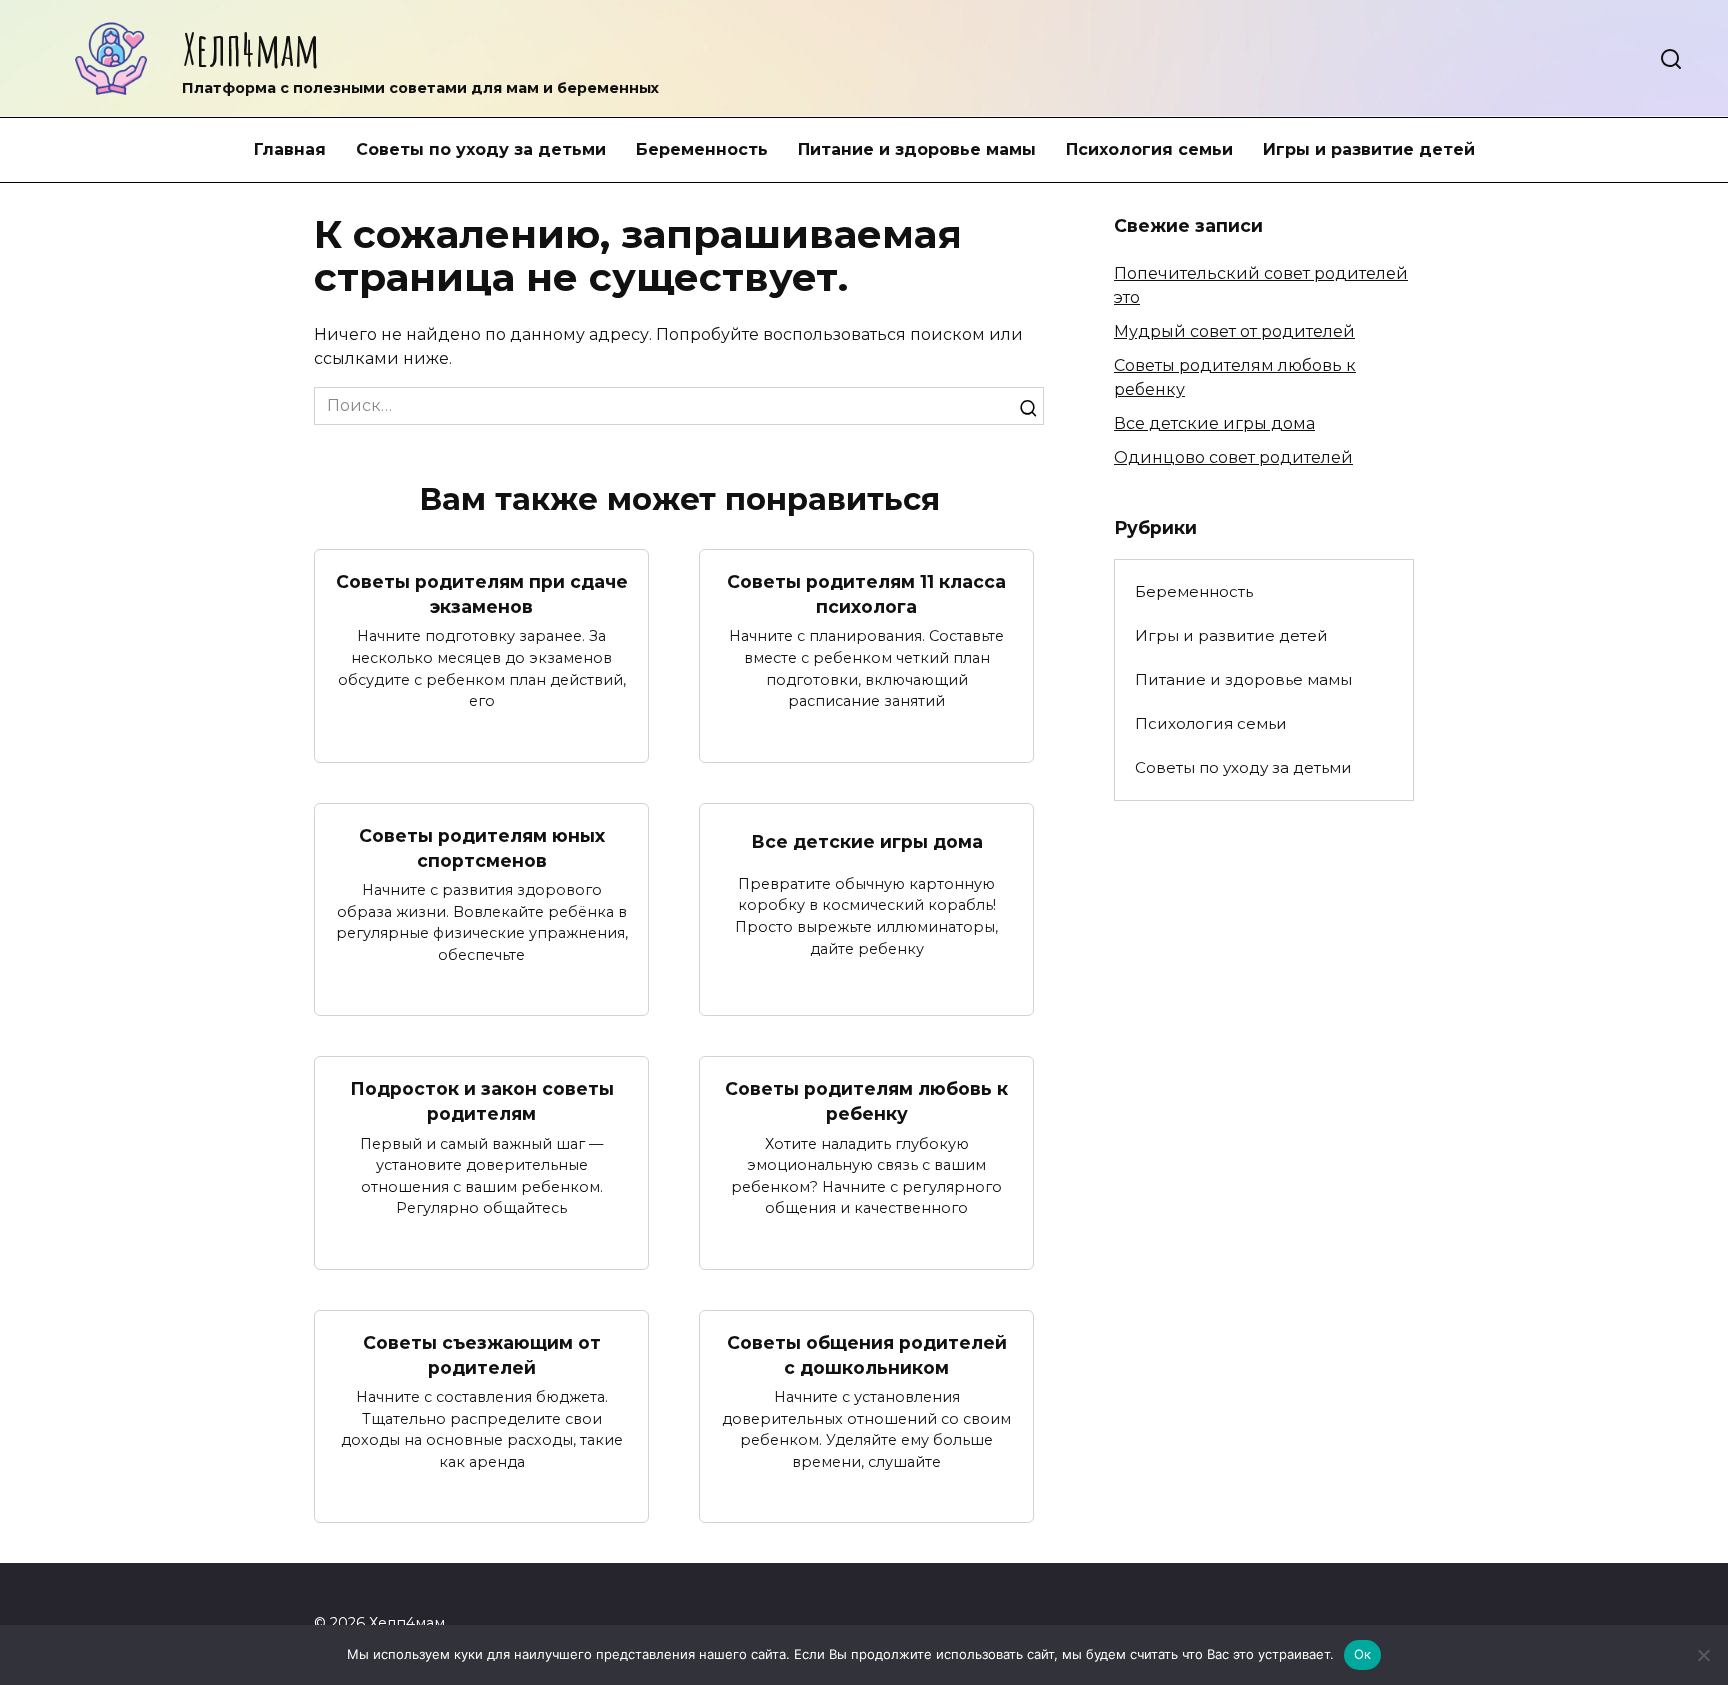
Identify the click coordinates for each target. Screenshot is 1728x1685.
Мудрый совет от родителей (1234, 331)
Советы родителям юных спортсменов (482, 848)
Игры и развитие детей (1369, 149)
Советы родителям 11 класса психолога (866, 594)
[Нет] (1703, 1655)
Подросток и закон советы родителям (482, 1101)
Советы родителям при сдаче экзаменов (482, 594)
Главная (290, 149)
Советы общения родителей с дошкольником (867, 1355)
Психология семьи (1149, 149)
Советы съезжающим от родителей (482, 1355)
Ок (1363, 1654)
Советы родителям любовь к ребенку (866, 1101)
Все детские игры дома (867, 841)
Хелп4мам (251, 48)
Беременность (702, 149)
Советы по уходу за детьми (481, 149)
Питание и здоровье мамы (917, 149)
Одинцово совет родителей (1233, 457)
